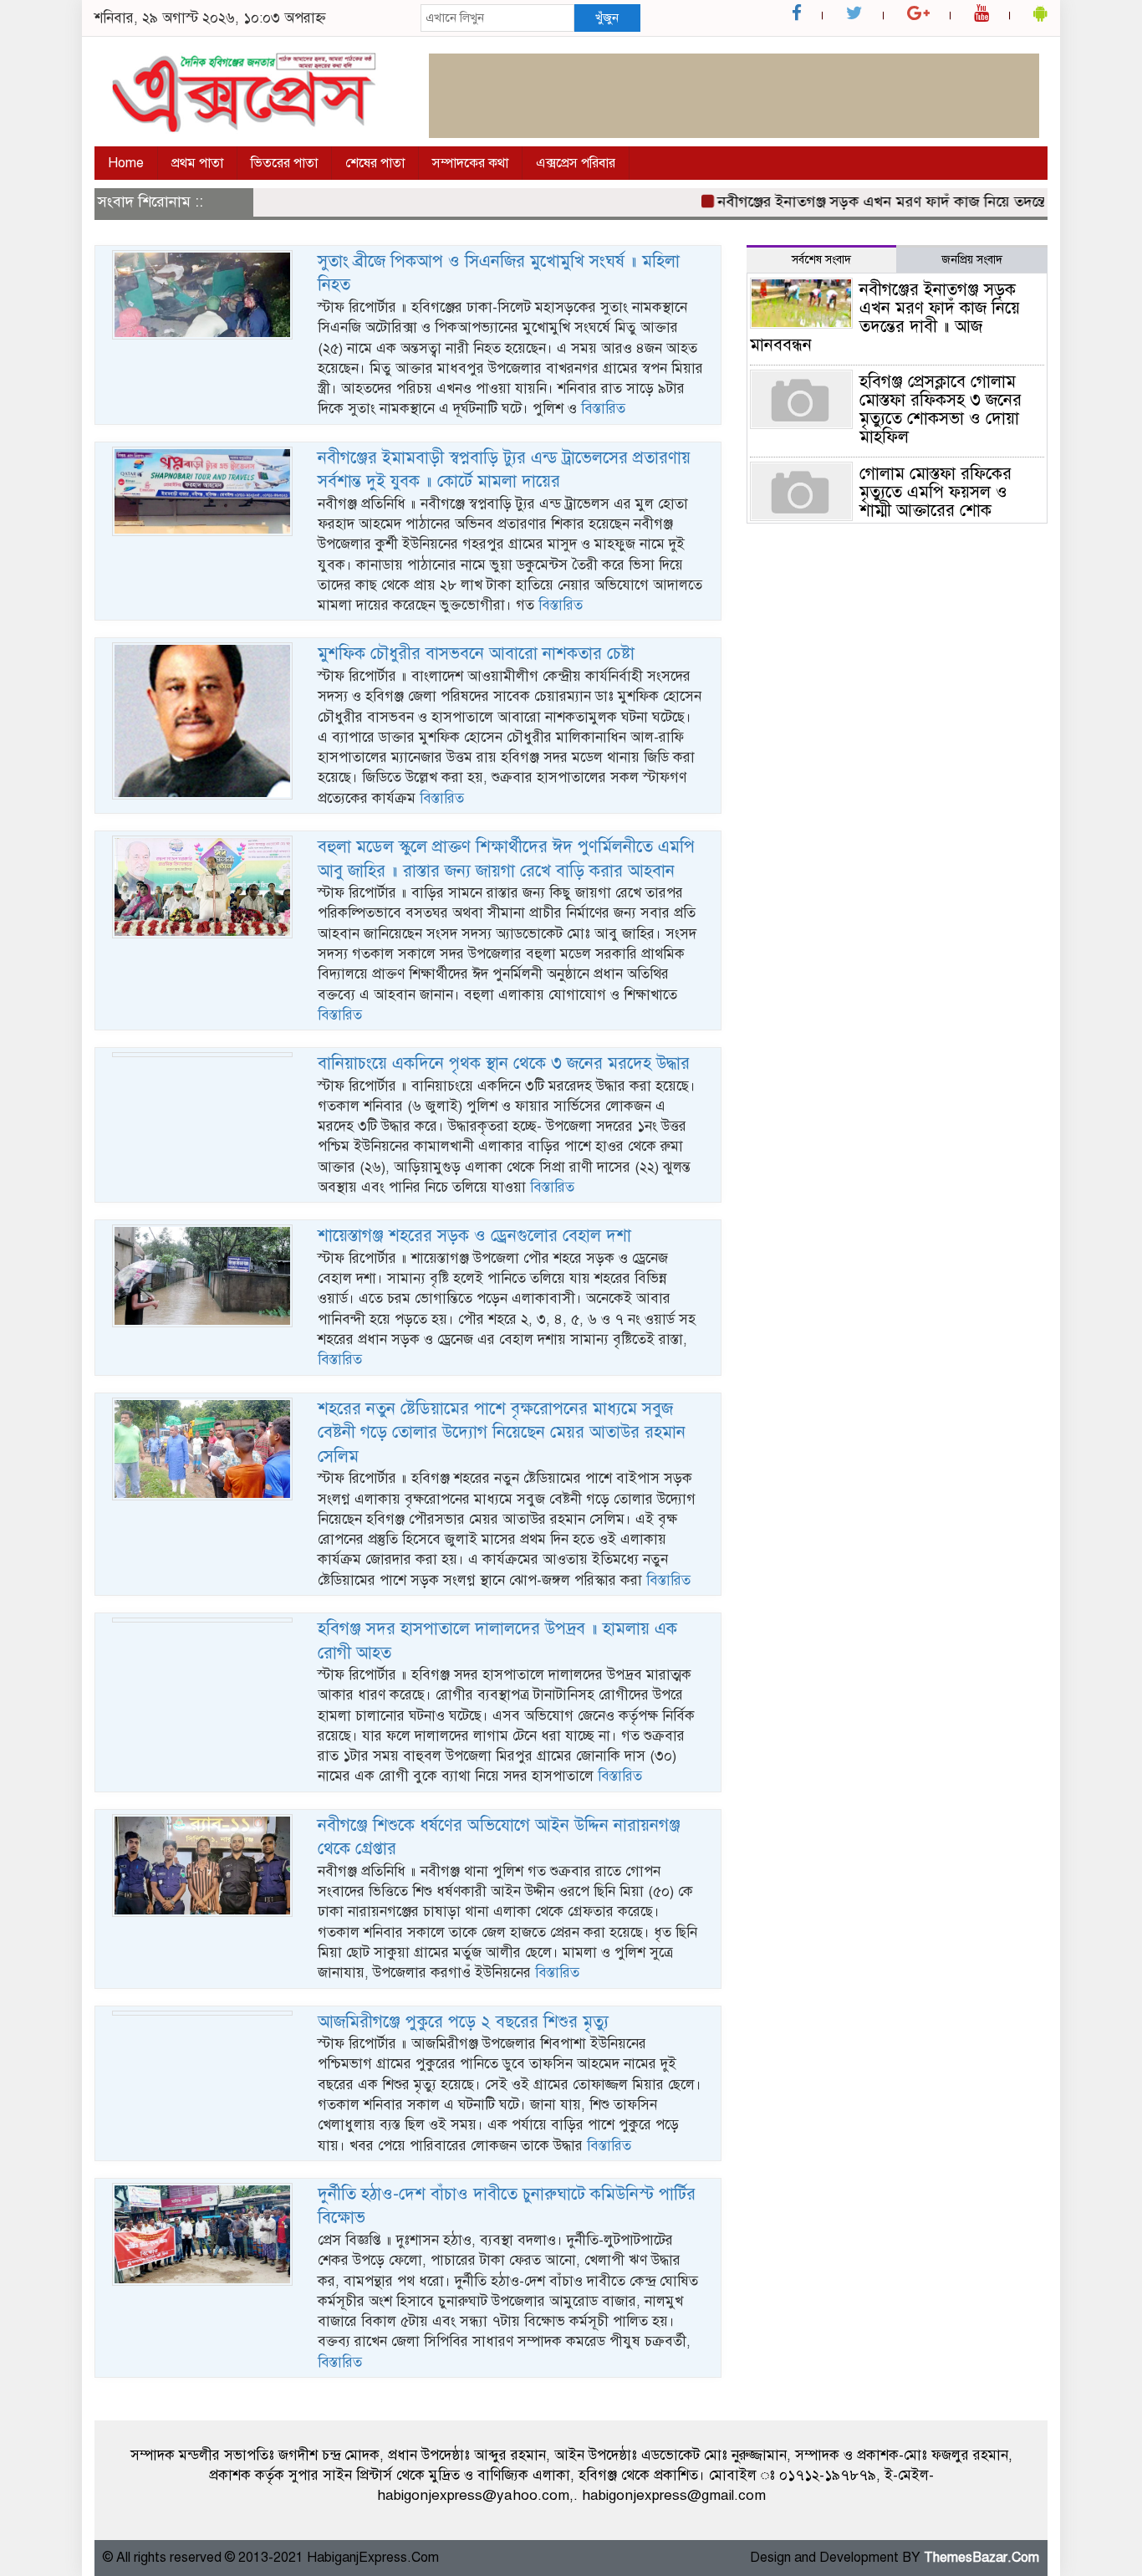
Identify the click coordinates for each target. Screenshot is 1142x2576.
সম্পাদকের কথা (470, 163)
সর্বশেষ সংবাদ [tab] (821, 260)
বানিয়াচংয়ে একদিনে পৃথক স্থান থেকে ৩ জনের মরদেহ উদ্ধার (504, 1063)
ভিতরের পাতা (284, 163)
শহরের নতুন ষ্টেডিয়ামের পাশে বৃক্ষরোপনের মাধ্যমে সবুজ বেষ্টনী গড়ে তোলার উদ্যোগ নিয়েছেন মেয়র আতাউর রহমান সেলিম (502, 1433)
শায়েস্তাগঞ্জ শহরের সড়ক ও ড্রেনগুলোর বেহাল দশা (474, 1236)
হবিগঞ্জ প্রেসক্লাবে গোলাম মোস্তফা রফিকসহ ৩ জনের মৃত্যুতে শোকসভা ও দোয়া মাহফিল (941, 409)
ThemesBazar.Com (981, 2558)
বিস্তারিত (603, 409)
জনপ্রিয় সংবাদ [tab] (972, 260)
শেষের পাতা (375, 163)
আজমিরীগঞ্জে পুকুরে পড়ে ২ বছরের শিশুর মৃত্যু (463, 2022)
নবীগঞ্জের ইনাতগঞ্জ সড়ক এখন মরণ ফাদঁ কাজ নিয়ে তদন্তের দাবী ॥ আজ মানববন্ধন (885, 317)
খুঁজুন (607, 18)
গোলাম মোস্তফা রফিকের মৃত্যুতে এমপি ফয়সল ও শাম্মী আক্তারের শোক (936, 492)
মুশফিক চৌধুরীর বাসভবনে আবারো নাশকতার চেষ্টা (476, 654)
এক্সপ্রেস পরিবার (576, 163)
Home (126, 163)
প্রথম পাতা (197, 163)
